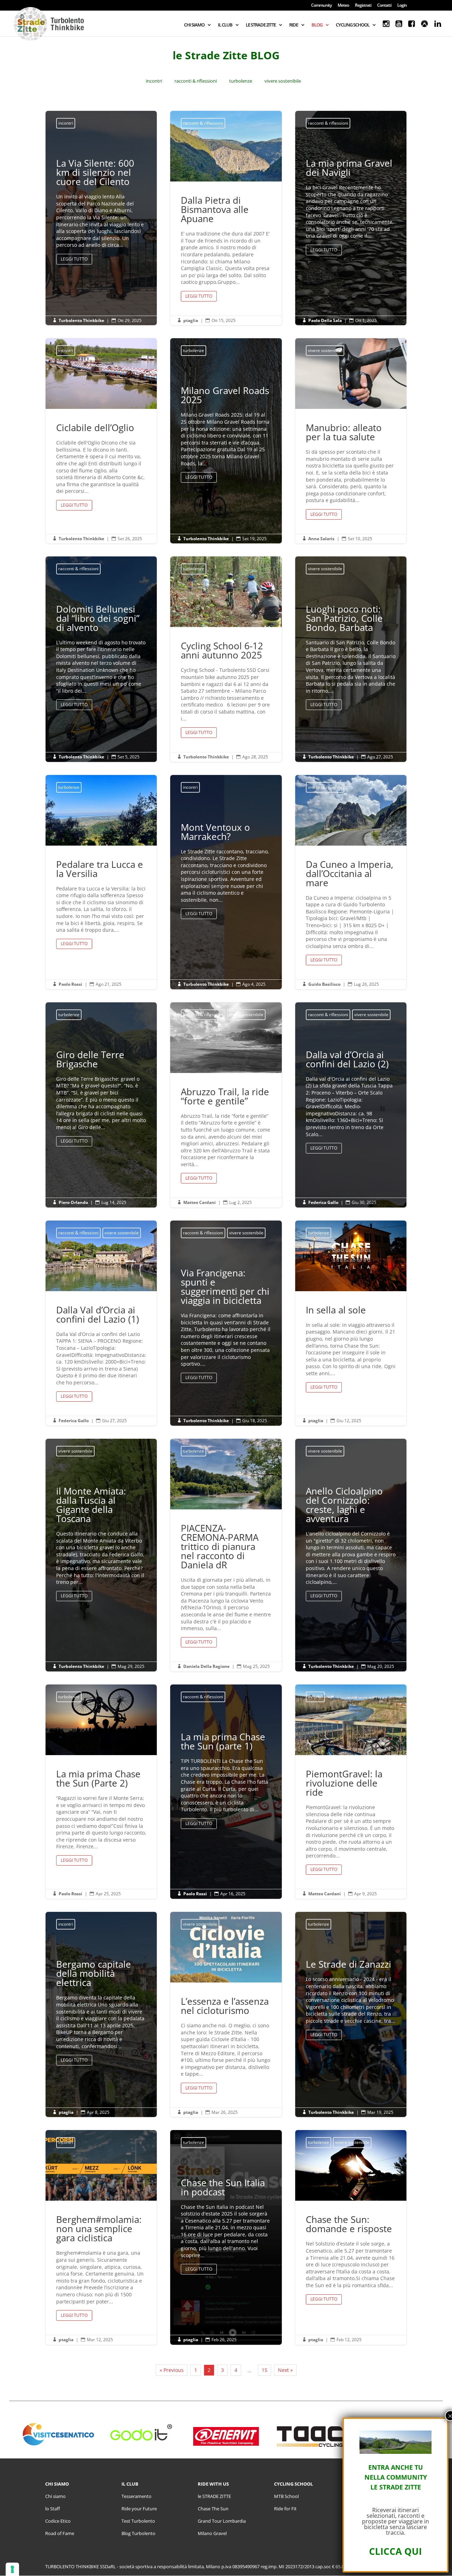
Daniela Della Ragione (206, 1666)
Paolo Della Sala (325, 320)
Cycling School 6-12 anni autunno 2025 (226, 659)
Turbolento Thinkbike (81, 320)
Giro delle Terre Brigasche (101, 1100)
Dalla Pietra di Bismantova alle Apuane (226, 218)
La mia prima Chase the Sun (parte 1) (226, 1782)
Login (402, 6)
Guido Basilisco (324, 984)
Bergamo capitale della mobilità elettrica (101, 2014)
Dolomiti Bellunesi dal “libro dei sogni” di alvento (101, 659)
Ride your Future (139, 2509)
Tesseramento (136, 2496)
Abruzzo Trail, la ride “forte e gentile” (226, 1105)
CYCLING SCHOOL (353, 25)
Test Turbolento (138, 2521)
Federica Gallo (323, 1202)
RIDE (294, 25)
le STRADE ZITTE (214, 2496)
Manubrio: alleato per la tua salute (351, 441)
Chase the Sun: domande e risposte (351, 2237)
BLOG (317, 25)
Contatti (384, 6)
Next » (285, 2370)
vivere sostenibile (283, 81)
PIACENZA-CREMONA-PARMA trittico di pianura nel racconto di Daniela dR (226, 1555)
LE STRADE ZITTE (261, 25)
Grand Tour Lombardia (222, 2521)
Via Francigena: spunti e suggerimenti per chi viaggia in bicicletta (226, 1327)
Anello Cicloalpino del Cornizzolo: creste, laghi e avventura (351, 1546)
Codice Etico (58, 2521)
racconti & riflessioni (196, 81)
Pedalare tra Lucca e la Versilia (101, 882)
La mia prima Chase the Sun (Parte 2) (101, 1792)
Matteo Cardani (200, 1202)
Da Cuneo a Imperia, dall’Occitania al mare (351, 882)
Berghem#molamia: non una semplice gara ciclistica (101, 2237)
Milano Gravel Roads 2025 (226, 436)
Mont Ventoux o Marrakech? (226, 873)
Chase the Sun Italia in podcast (226, 2228)
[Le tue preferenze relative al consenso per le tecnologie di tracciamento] (12, 2569)
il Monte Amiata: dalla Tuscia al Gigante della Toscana (101, 1546)
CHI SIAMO (194, 25)
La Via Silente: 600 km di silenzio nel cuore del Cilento (101, 213)
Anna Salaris (321, 539)
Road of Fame (60, 2533)
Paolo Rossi (70, 984)
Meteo (343, 6)
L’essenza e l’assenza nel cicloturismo (226, 2014)
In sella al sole (351, 1323)
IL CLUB (225, 25)
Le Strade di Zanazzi (351, 2002)
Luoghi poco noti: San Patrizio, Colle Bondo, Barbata (351, 659)
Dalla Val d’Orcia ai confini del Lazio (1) (101, 1323)
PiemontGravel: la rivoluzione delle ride (351, 1792)
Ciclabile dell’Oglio (101, 441)
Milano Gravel (212, 2533)
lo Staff (53, 2509)
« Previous (172, 2370)
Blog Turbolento (138, 2533)
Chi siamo (55, 2496)
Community (321, 6)
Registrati (363, 6)
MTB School (286, 2496)
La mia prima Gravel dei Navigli (351, 208)
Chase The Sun (213, 2509)
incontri (154, 81)
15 (264, 2370)
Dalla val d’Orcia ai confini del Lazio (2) (351, 1104)
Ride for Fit (285, 2509)
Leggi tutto (74, 259)
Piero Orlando (73, 1202)
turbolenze (241, 81)
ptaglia (191, 320)
